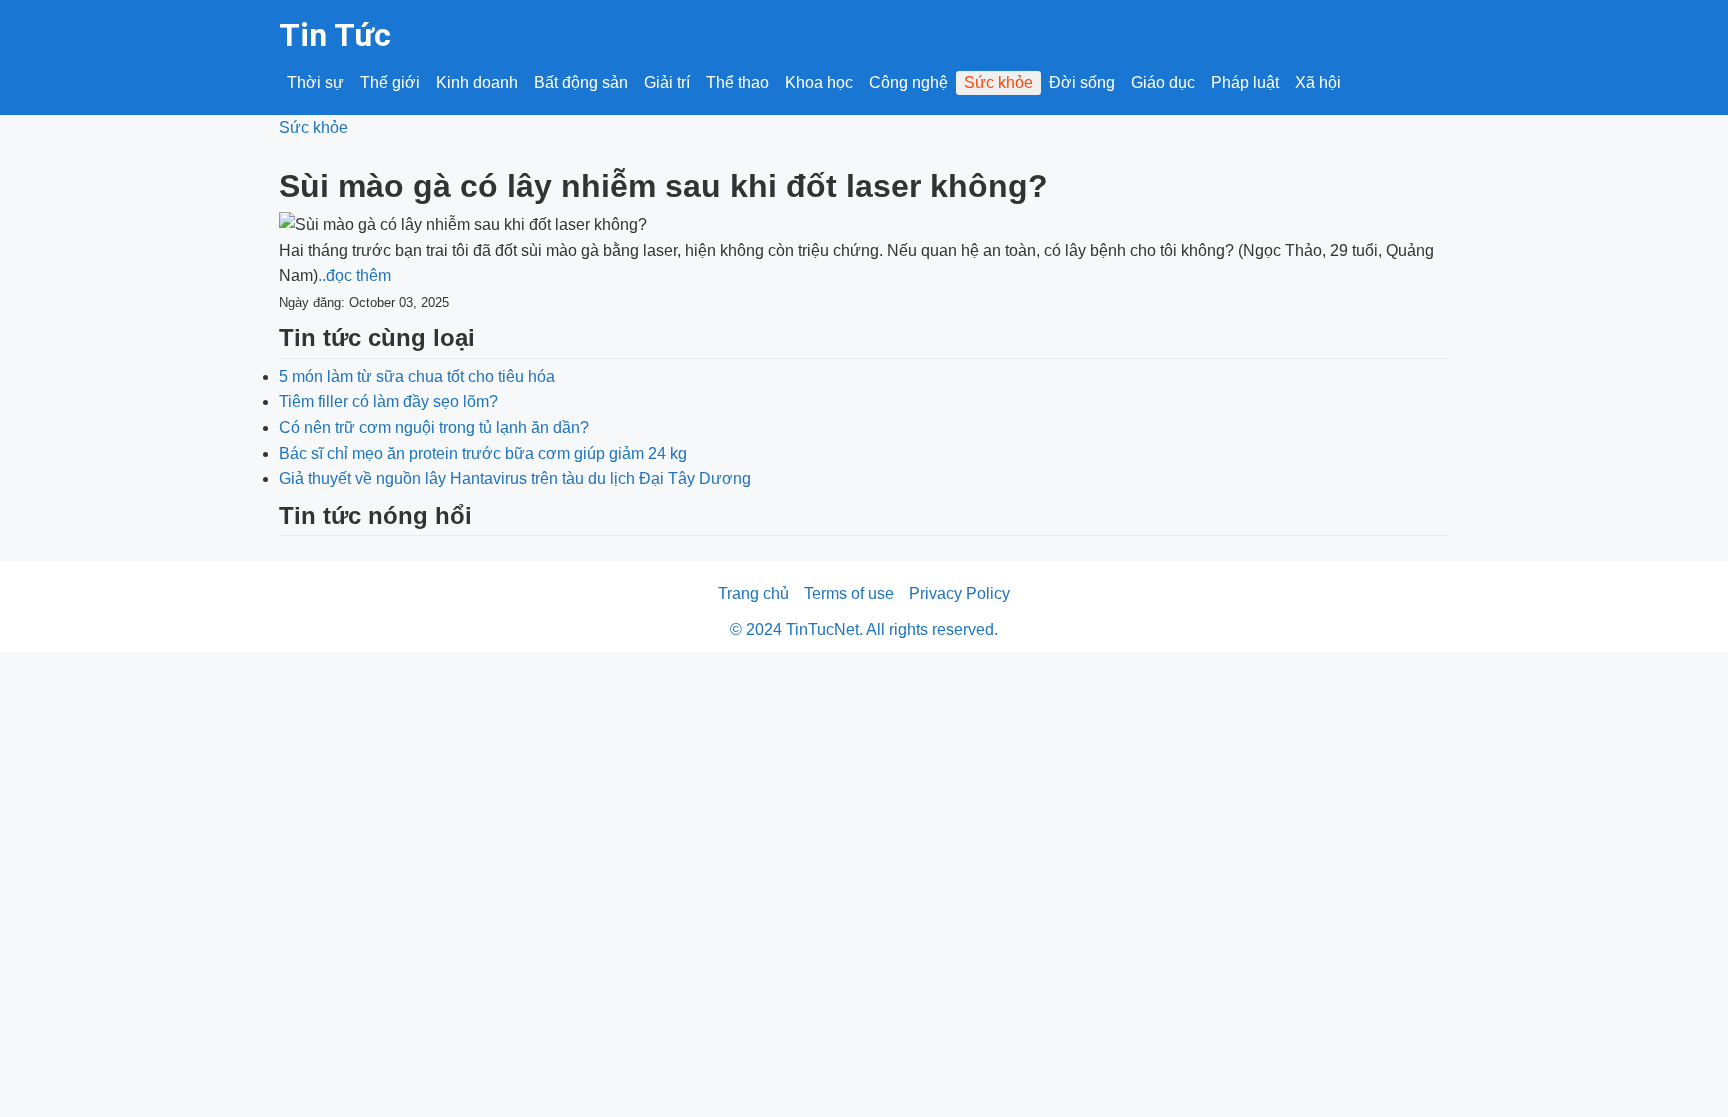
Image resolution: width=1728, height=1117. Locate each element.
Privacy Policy (959, 593)
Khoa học (819, 82)
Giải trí (667, 82)
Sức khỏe (998, 82)
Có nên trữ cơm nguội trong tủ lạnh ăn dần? (434, 427)
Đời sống (1082, 82)
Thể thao (737, 82)
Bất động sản (581, 82)
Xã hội (1318, 82)
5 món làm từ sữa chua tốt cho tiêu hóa (417, 376)
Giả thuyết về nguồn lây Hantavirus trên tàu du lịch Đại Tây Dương (515, 478)
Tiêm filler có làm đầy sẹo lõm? (388, 401)
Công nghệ (908, 82)
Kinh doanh (477, 82)
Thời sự (315, 82)
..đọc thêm (354, 275)
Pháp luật (1245, 82)
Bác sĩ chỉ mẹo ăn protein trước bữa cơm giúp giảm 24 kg (483, 453)
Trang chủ (753, 593)
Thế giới (390, 82)
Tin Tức (335, 35)
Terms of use (849, 593)
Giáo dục (1163, 82)
